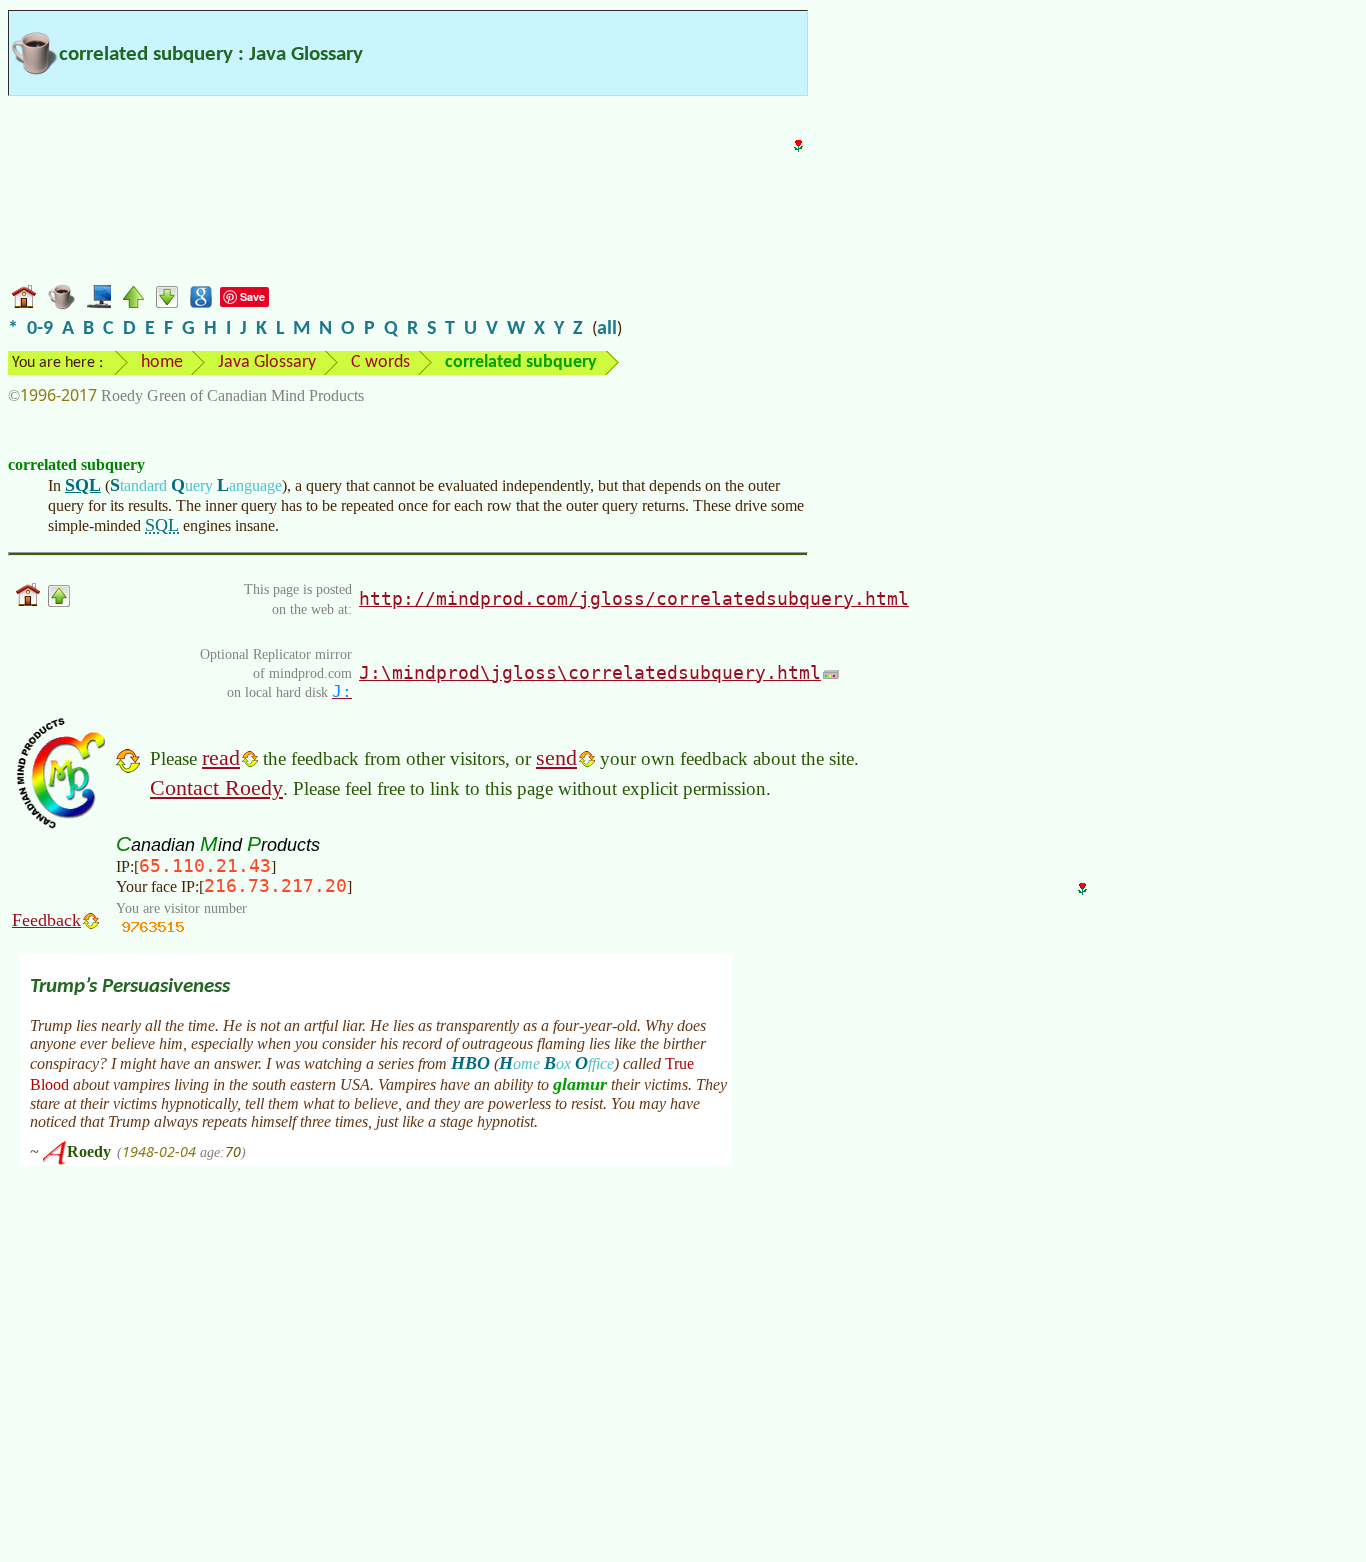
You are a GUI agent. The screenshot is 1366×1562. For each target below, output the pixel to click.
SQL (83, 485)
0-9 (40, 329)
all (607, 329)
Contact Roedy (216, 787)
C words (380, 362)
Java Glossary (267, 362)
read (221, 757)
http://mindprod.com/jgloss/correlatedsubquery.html (634, 598)
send (556, 757)
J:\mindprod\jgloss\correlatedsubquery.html (590, 672)
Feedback (46, 920)
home (162, 362)
